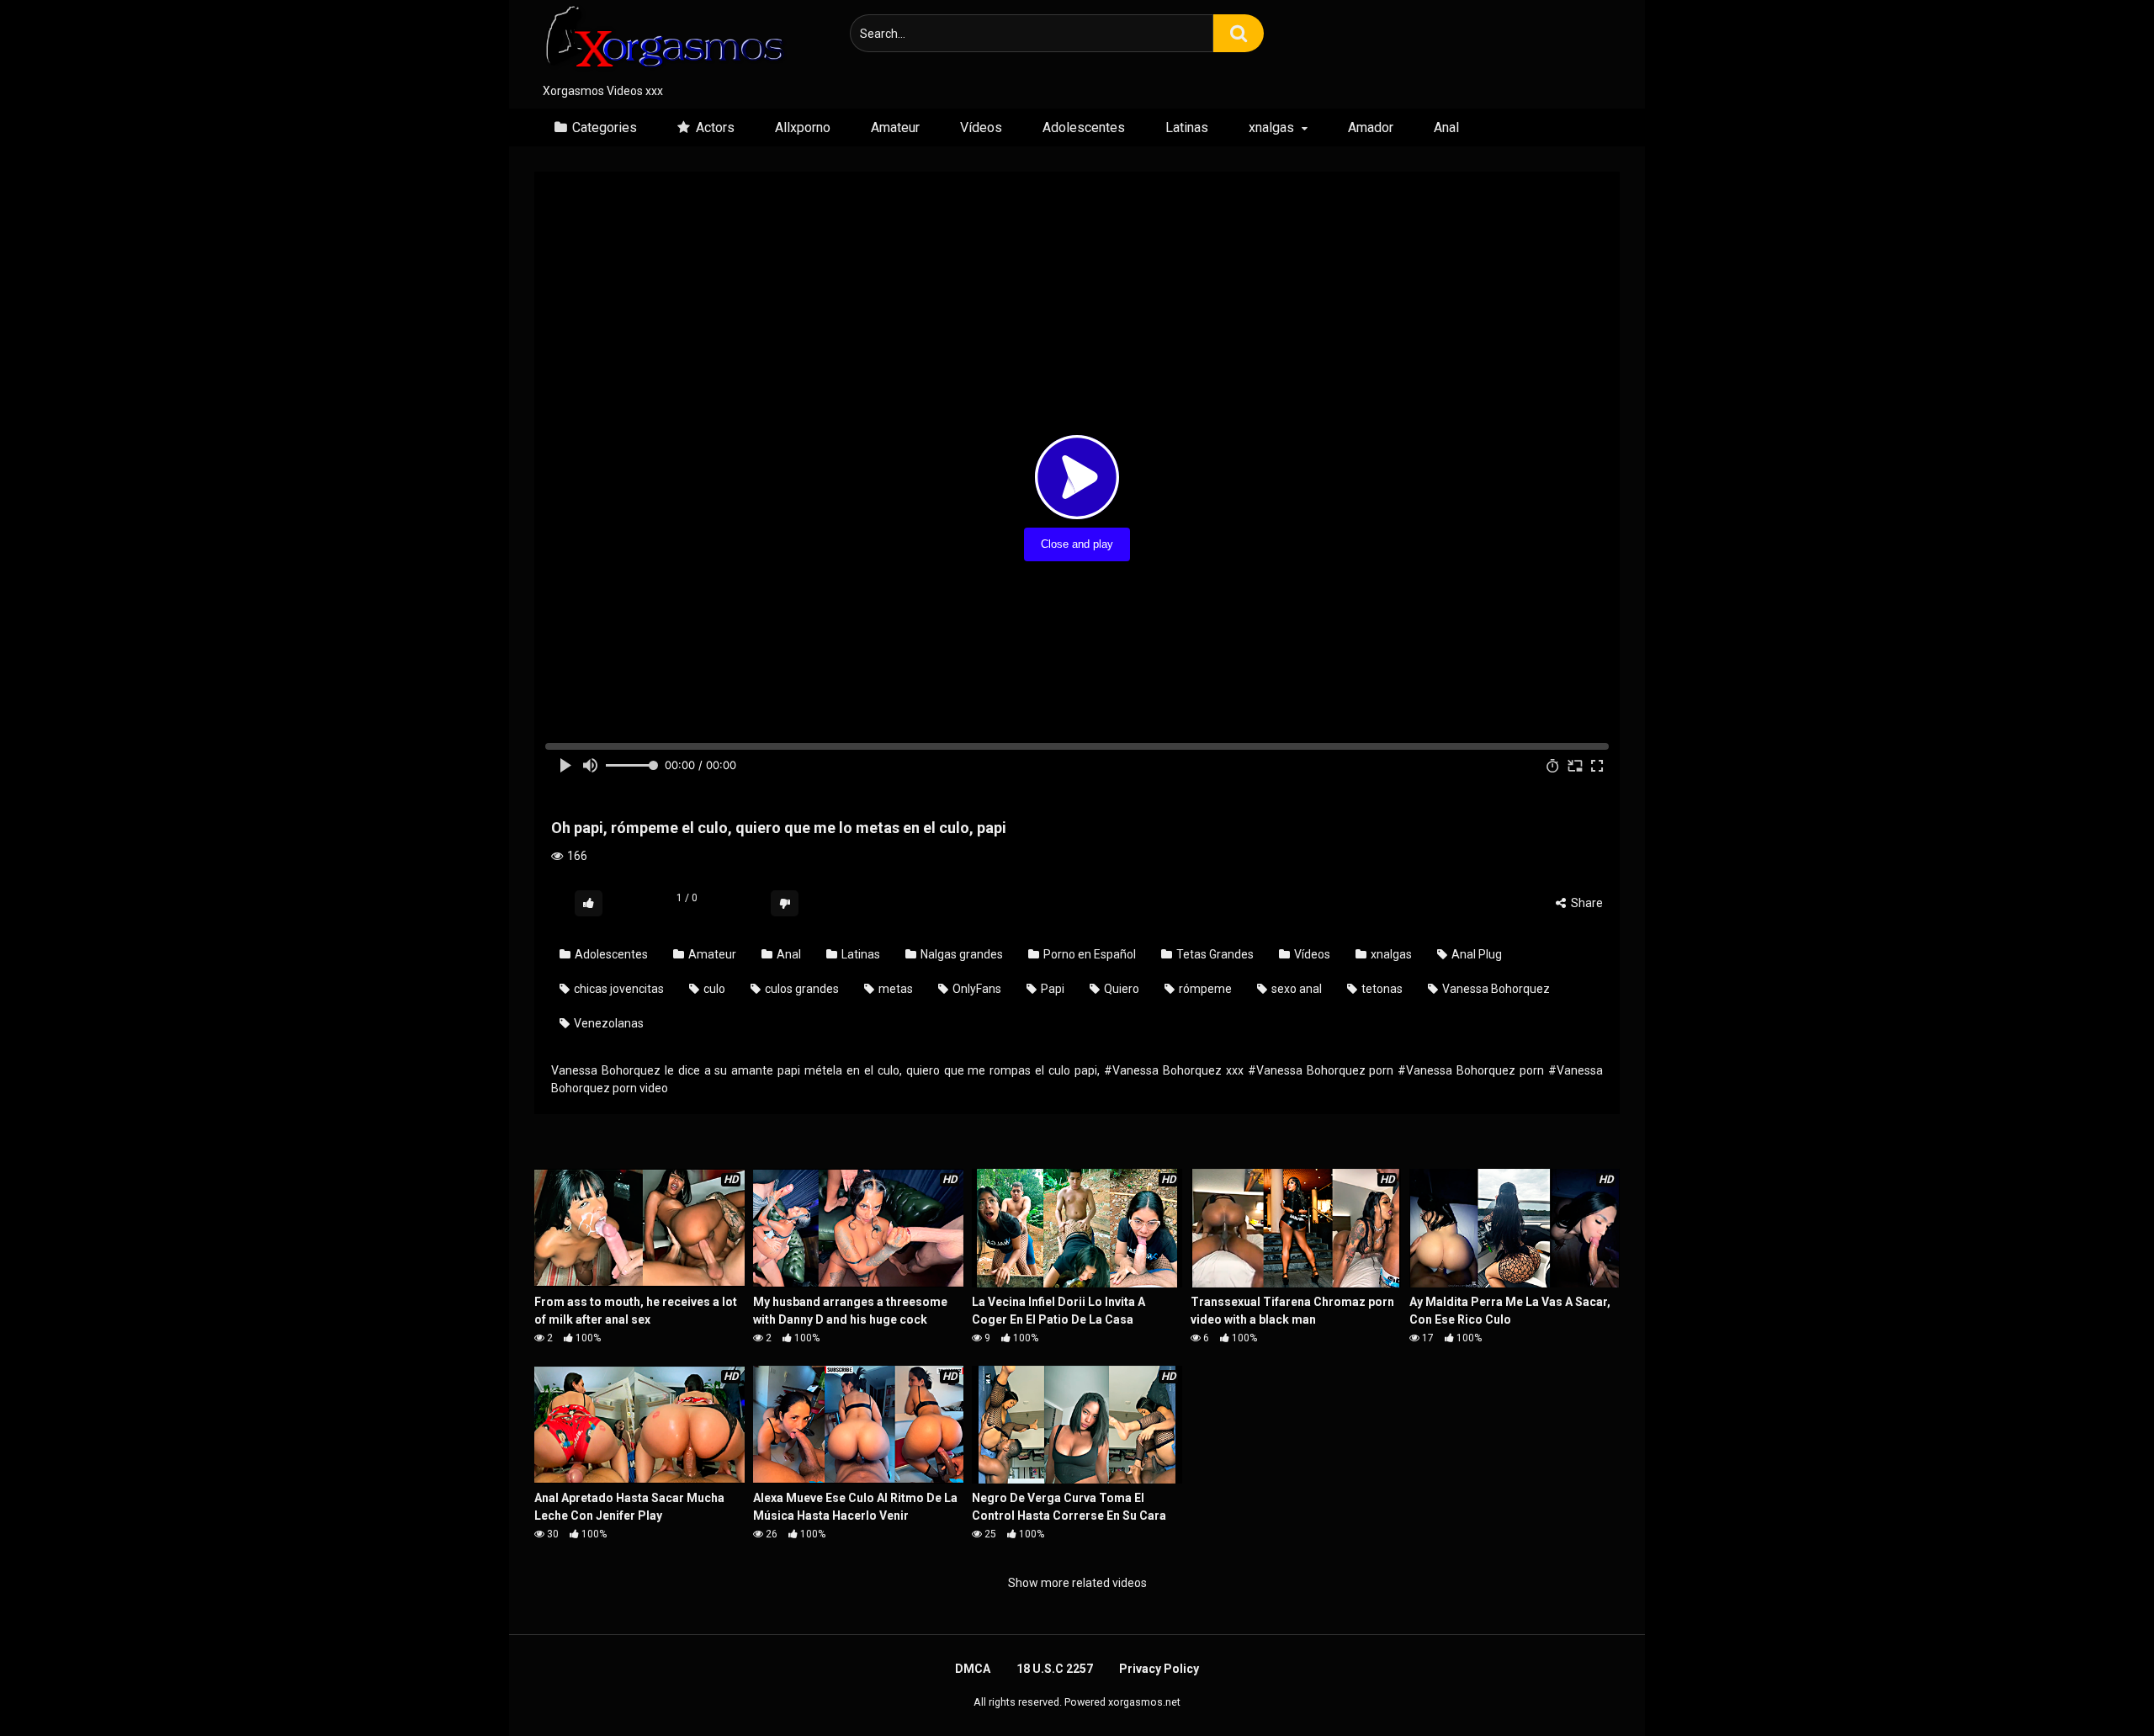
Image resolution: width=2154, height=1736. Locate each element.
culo (713, 989)
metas (894, 989)
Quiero (1120, 989)
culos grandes (801, 989)
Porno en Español (1088, 954)
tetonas (1381, 989)
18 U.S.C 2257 (1055, 1669)
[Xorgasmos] (661, 41)
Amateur (895, 127)
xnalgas (1271, 127)
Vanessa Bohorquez (1495, 989)
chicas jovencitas (618, 989)
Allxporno (803, 127)
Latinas (1187, 127)
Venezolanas (607, 1023)
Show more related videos (1077, 1583)
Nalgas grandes (960, 954)
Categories (605, 127)
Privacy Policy (1159, 1669)
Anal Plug (1475, 954)
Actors (715, 127)
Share (1586, 903)
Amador (1371, 127)
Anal (1446, 127)
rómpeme (1204, 989)
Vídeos (981, 127)
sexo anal (1295, 989)
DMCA (973, 1669)
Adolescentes (1084, 127)
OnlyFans (976, 989)
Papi (1051, 989)
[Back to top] (2098, 1685)
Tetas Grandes (1214, 954)
